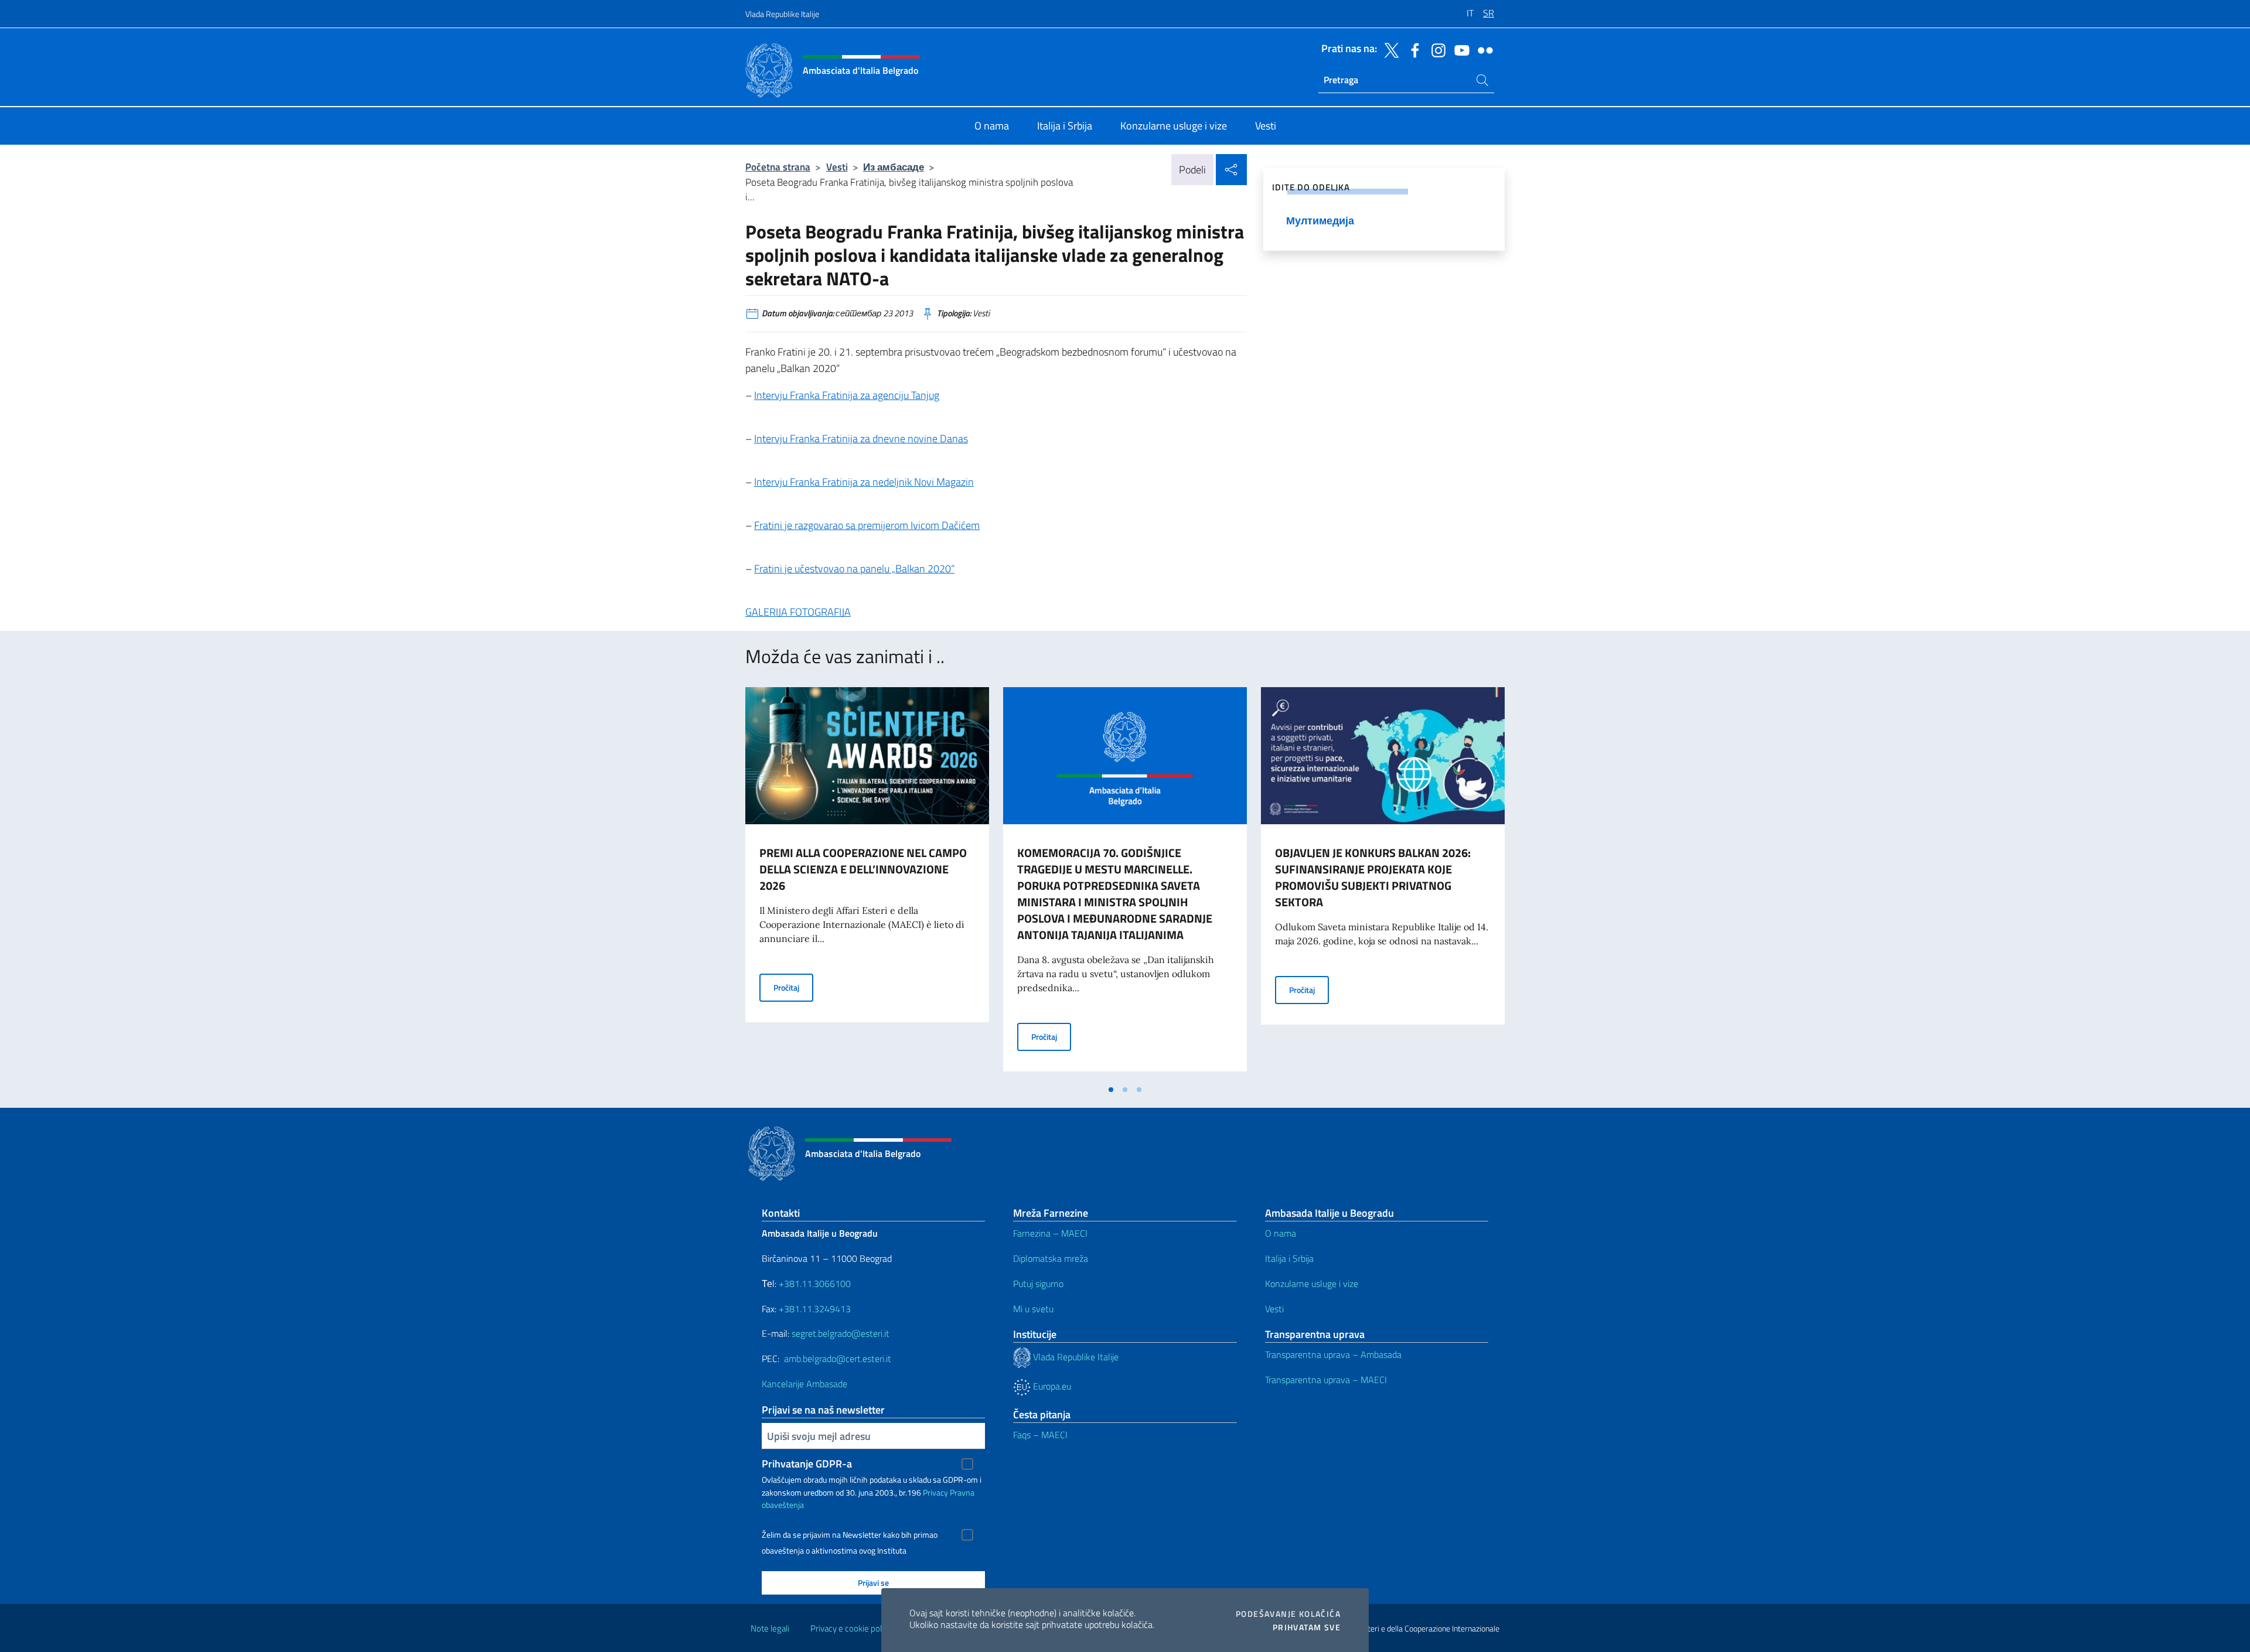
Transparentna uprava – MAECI (1326, 1380)
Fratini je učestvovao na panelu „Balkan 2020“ (854, 569)
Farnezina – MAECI (1050, 1233)
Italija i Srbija (1289, 1258)
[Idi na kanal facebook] (1412, 49)
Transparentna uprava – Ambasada (1333, 1354)
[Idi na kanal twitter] (1389, 49)
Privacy (935, 1492)
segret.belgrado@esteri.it (841, 1333)
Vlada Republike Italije (782, 14)
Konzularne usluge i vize (1312, 1284)
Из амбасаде (894, 167)
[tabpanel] (867, 883)
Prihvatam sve (1307, 1627)
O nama (1281, 1233)
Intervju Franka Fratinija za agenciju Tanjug (847, 395)
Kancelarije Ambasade (804, 1384)
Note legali (770, 1628)
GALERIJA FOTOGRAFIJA (798, 612)
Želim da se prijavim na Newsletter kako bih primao (850, 1535)
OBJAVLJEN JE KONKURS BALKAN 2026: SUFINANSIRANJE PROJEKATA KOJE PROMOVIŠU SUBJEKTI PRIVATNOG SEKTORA (1373, 877)
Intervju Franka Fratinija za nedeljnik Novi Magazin (864, 482)
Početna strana (778, 167)
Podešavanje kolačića (1288, 1614)
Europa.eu (1051, 1386)
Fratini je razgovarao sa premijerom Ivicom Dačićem (867, 525)
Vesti (837, 167)
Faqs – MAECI (1040, 1435)
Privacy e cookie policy (851, 1628)
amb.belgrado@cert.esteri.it (838, 1359)
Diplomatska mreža (1051, 1258)
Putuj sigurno (1038, 1284)
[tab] (1111, 1090)
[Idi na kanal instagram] (1436, 49)
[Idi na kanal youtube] (1459, 49)
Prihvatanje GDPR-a (807, 1464)
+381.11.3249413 (815, 1309)
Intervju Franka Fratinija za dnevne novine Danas (861, 438)
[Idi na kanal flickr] (1482, 49)
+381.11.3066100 (815, 1284)
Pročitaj (793, 987)
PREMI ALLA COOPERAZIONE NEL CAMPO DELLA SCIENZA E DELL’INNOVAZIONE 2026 (863, 869)
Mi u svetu (1033, 1309)
